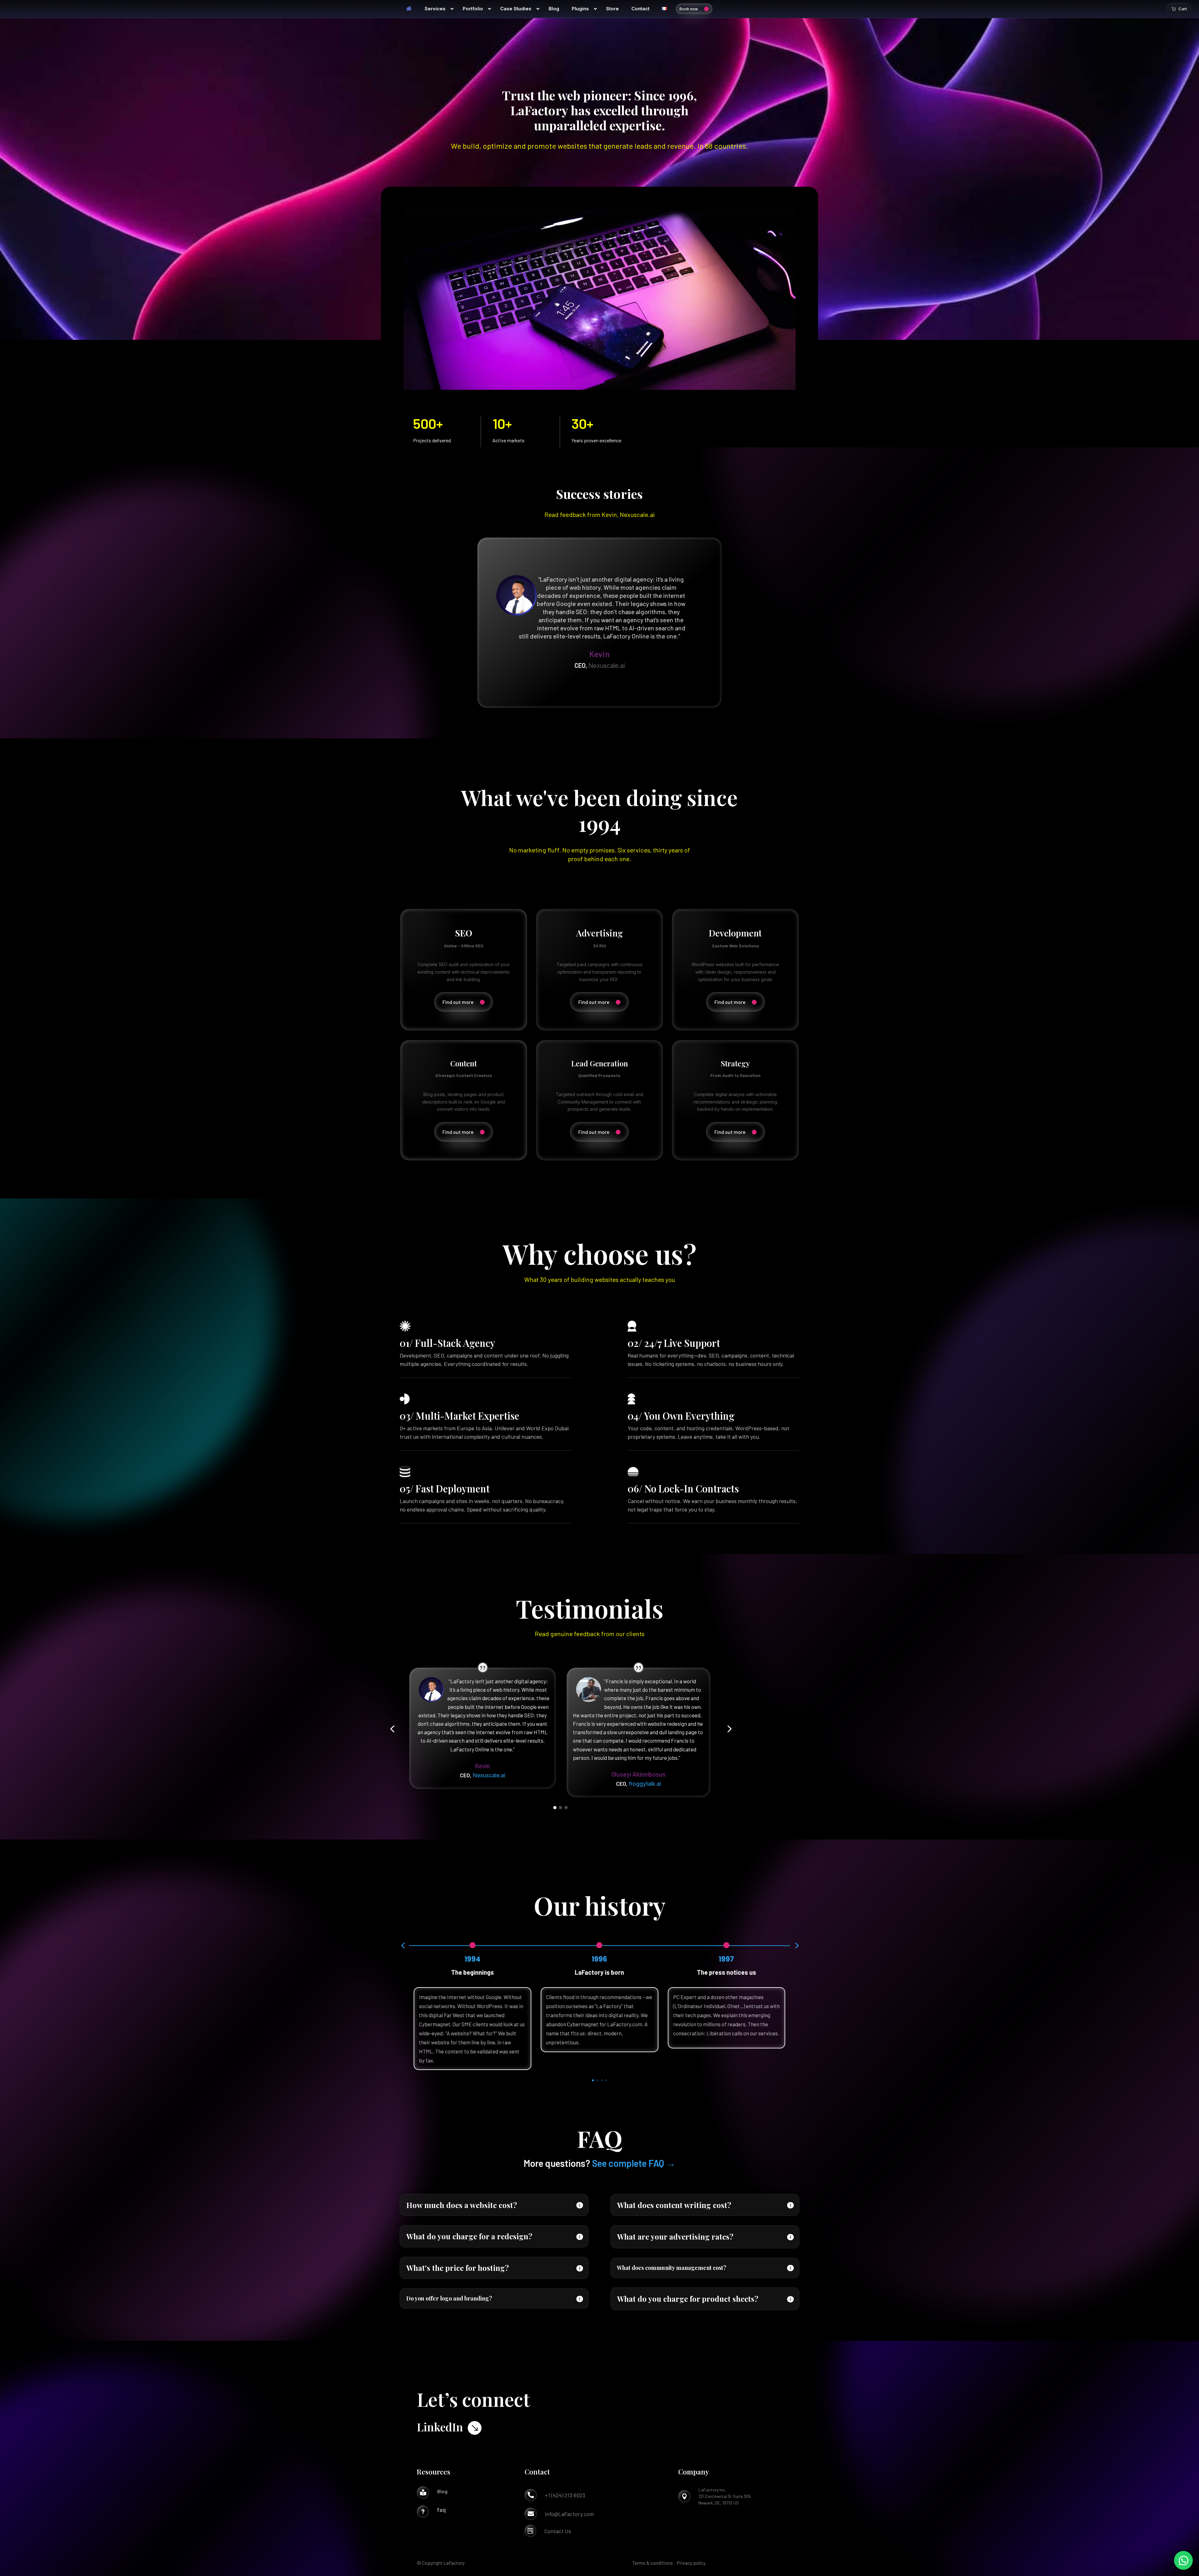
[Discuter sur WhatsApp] (1183, 2560)
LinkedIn (440, 2427)
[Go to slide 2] (560, 1808)
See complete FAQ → (634, 2163)
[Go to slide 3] (566, 1808)
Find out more (458, 1002)
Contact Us (558, 2531)
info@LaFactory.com (569, 2514)
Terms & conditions (653, 2563)
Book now (689, 9)
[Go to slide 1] (555, 1808)
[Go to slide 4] (606, 2080)
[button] (392, 1729)
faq (441, 2510)
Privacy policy (691, 2563)
